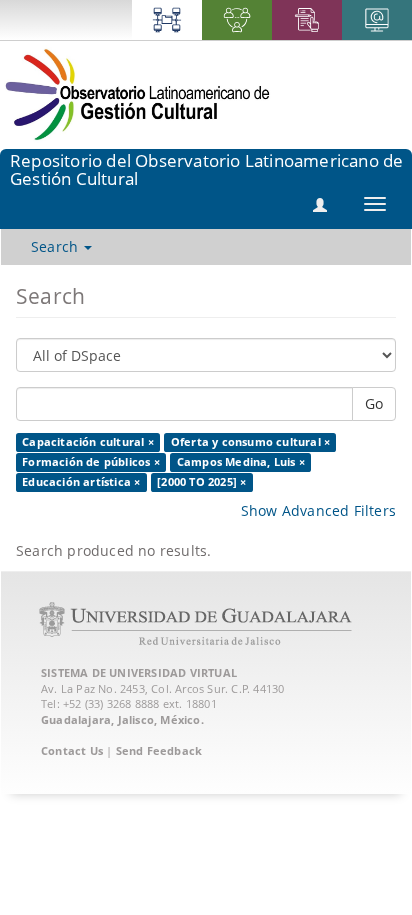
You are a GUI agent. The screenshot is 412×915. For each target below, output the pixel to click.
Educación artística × (81, 482)
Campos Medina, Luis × (241, 462)
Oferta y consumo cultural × (250, 442)
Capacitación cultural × (88, 442)
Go (374, 403)
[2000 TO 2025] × (201, 482)
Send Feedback (159, 750)
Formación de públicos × (91, 462)
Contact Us (72, 750)
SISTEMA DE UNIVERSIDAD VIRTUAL (139, 672)
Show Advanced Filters (318, 510)
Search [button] (56, 246)
